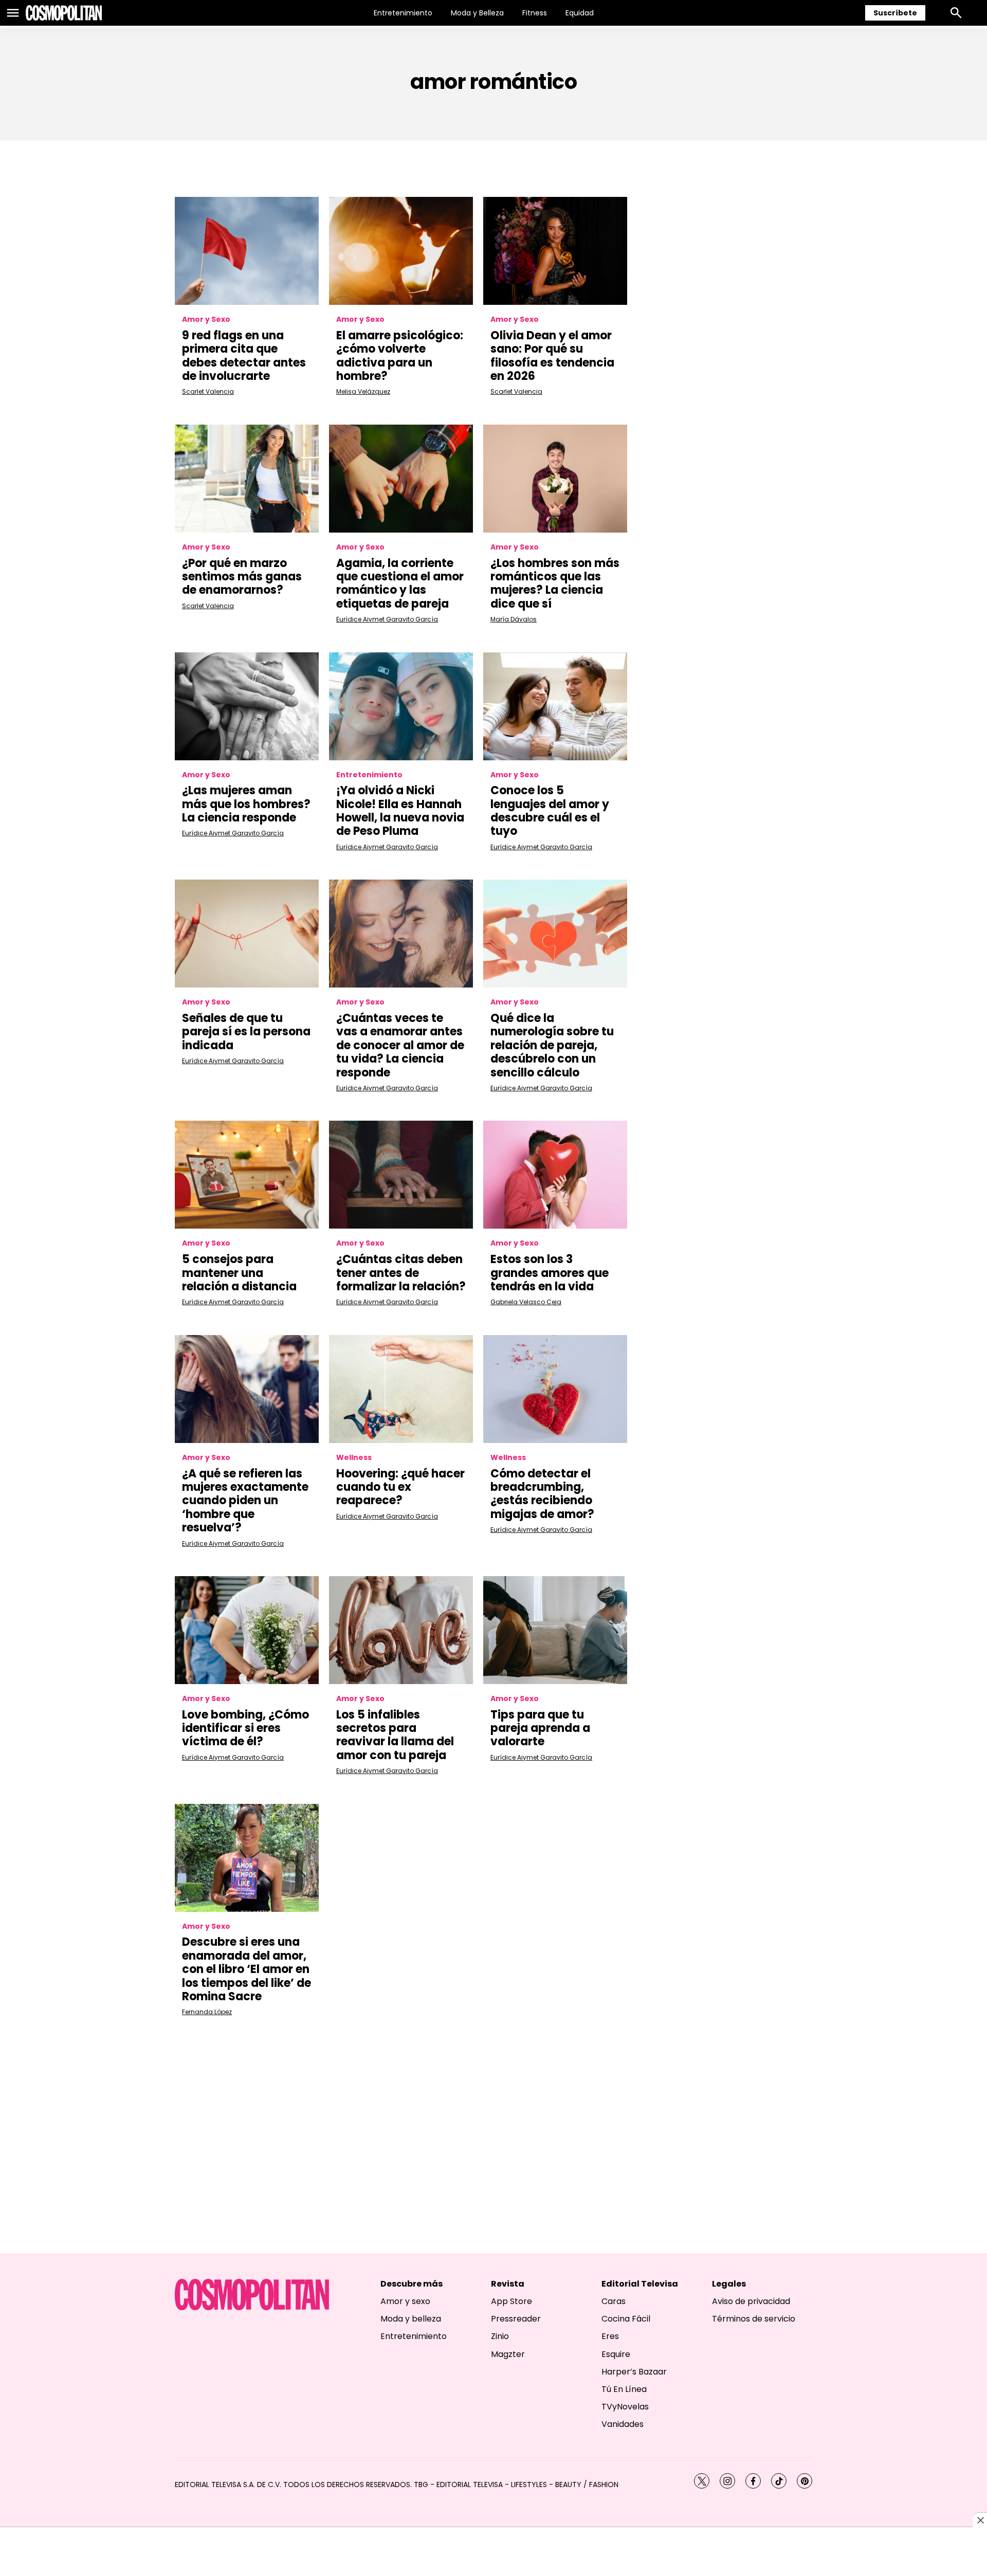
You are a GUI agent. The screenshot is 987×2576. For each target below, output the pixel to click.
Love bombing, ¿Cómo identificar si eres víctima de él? (245, 1728)
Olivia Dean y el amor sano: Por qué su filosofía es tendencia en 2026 (552, 356)
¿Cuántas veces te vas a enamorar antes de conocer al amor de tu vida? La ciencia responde (400, 1045)
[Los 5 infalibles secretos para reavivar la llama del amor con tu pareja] (401, 1630)
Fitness (535, 13)
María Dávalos (514, 619)
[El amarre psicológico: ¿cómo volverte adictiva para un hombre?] (401, 251)
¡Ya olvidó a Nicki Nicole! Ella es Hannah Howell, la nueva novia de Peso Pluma (400, 811)
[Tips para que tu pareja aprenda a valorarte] (555, 1630)
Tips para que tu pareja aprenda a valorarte (540, 1728)
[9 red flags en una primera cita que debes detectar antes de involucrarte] (247, 251)
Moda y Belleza (477, 13)
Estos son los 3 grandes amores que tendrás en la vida (550, 1273)
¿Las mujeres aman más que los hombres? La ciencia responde (246, 804)
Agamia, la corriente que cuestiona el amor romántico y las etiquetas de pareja (400, 583)
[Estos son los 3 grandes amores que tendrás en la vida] (555, 1175)
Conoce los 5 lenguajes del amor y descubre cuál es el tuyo (550, 811)
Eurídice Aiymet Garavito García (387, 619)
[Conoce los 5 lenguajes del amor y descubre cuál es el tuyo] (555, 706)
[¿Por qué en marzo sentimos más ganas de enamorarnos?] (247, 479)
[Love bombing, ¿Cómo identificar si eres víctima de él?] (247, 1630)
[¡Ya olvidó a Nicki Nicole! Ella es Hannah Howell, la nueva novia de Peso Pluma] (401, 706)
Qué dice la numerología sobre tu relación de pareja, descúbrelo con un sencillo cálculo (552, 1045)
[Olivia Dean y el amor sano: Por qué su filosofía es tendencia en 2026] (555, 251)
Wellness (354, 1458)
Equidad (580, 13)
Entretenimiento (403, 13)
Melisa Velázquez (363, 391)
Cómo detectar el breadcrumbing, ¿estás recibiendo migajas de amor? (542, 1494)
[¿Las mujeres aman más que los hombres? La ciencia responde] (247, 706)
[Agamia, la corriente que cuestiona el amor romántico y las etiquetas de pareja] (401, 479)
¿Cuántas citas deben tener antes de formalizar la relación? (401, 1273)
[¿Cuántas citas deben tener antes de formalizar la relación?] (401, 1175)
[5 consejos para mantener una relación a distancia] (247, 1175)
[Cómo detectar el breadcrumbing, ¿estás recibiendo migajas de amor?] (555, 1389)
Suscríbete (895, 13)
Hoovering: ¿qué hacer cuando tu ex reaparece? (400, 1487)
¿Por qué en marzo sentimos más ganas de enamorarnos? (242, 577)
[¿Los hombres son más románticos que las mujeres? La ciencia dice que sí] (555, 479)
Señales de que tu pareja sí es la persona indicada (246, 1032)
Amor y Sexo (206, 319)
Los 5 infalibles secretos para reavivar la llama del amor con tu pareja (395, 1735)
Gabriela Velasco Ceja (526, 1302)
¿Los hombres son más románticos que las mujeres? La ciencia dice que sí (555, 583)
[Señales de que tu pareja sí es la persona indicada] (247, 934)
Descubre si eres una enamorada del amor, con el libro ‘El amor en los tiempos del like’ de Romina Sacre (246, 1969)
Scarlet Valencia (208, 391)
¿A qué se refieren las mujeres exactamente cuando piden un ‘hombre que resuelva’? (245, 1501)
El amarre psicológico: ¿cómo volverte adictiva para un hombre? (400, 356)
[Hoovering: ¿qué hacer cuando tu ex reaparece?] (401, 1389)
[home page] (64, 13)
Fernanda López (207, 2012)
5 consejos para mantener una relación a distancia (239, 1273)
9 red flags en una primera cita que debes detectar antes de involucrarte (244, 356)
